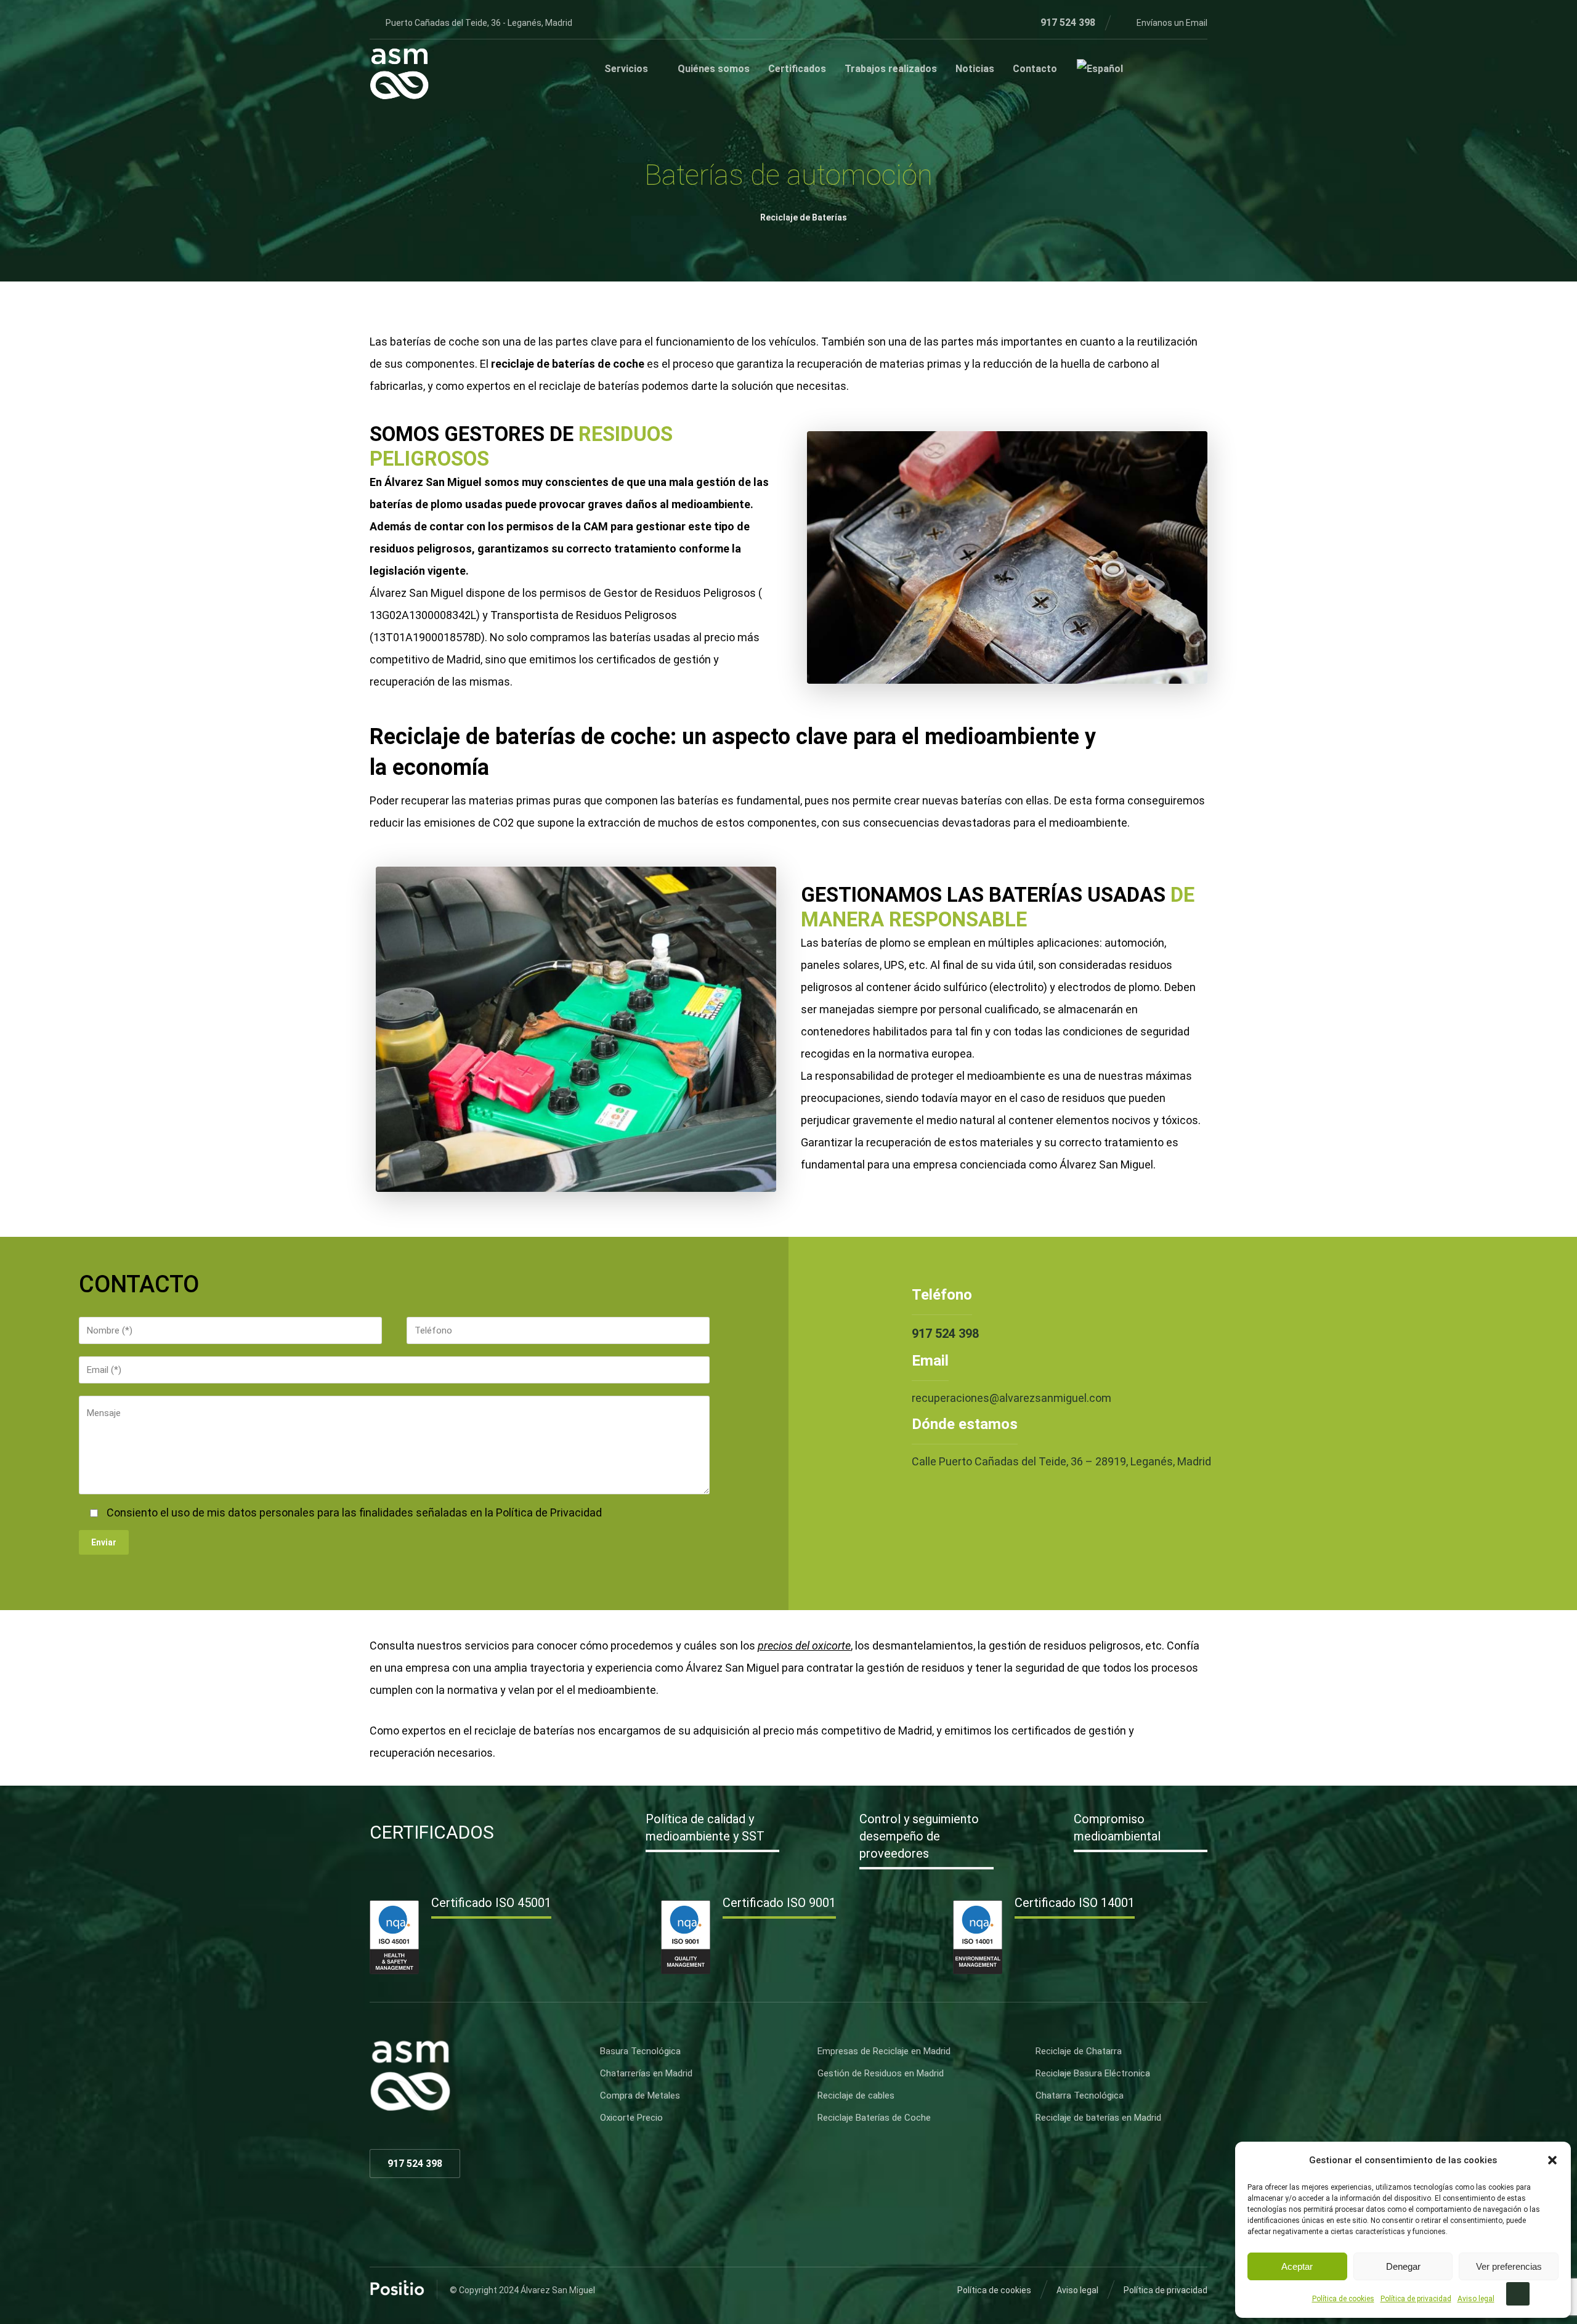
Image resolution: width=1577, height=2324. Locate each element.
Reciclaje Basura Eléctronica (1093, 2073)
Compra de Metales (640, 2095)
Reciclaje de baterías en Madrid (1098, 2118)
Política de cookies (1343, 2299)
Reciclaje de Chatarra (1079, 2051)
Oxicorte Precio (631, 2118)
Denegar (1403, 2266)
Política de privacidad (1416, 2299)
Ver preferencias (1509, 2266)
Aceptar (1297, 2266)
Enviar (104, 1542)
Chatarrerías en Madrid (646, 2073)
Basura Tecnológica (640, 2051)
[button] (1552, 2160)
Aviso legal (1476, 2299)
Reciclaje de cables (856, 2095)
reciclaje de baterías (589, 386)
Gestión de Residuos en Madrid (881, 2073)
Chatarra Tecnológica (1080, 2095)
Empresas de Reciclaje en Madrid (884, 2051)
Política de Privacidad (549, 1512)
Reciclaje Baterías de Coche (874, 2118)
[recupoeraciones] (399, 74)
